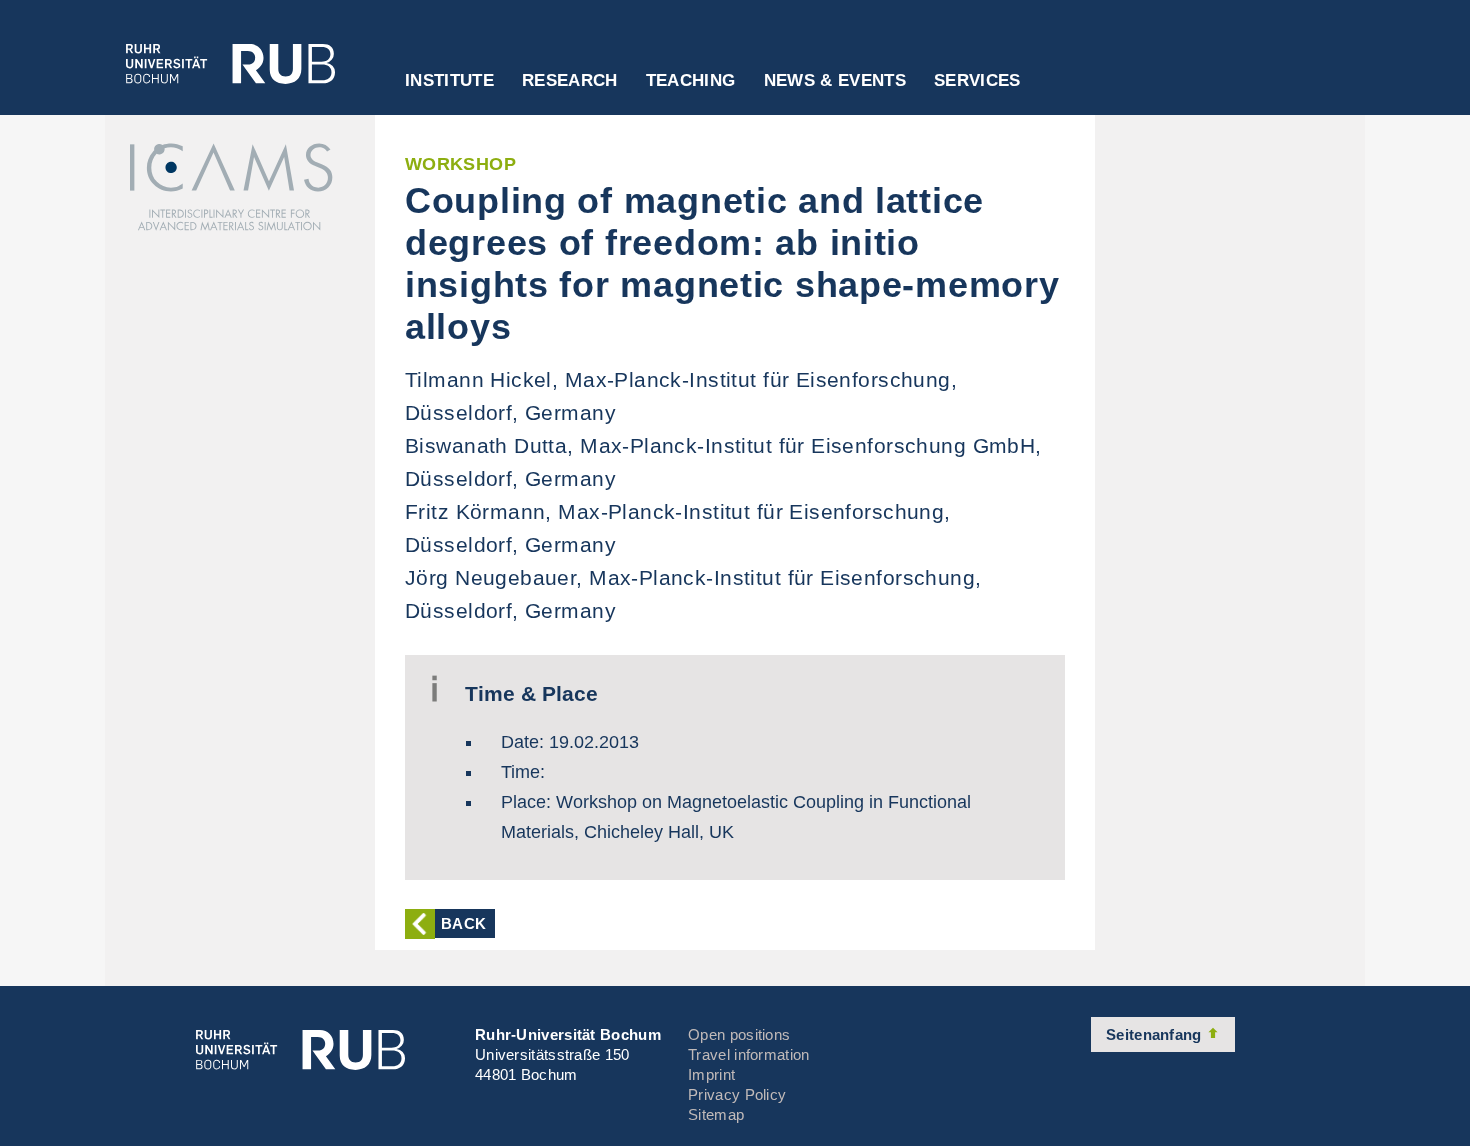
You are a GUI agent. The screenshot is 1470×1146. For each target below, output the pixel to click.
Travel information (748, 1054)
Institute (449, 81)
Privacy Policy (737, 1094)
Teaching (691, 81)
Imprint (711, 1074)
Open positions (739, 1034)
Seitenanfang (1156, 1034)
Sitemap (716, 1114)
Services (977, 81)
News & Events (835, 81)
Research (570, 81)
